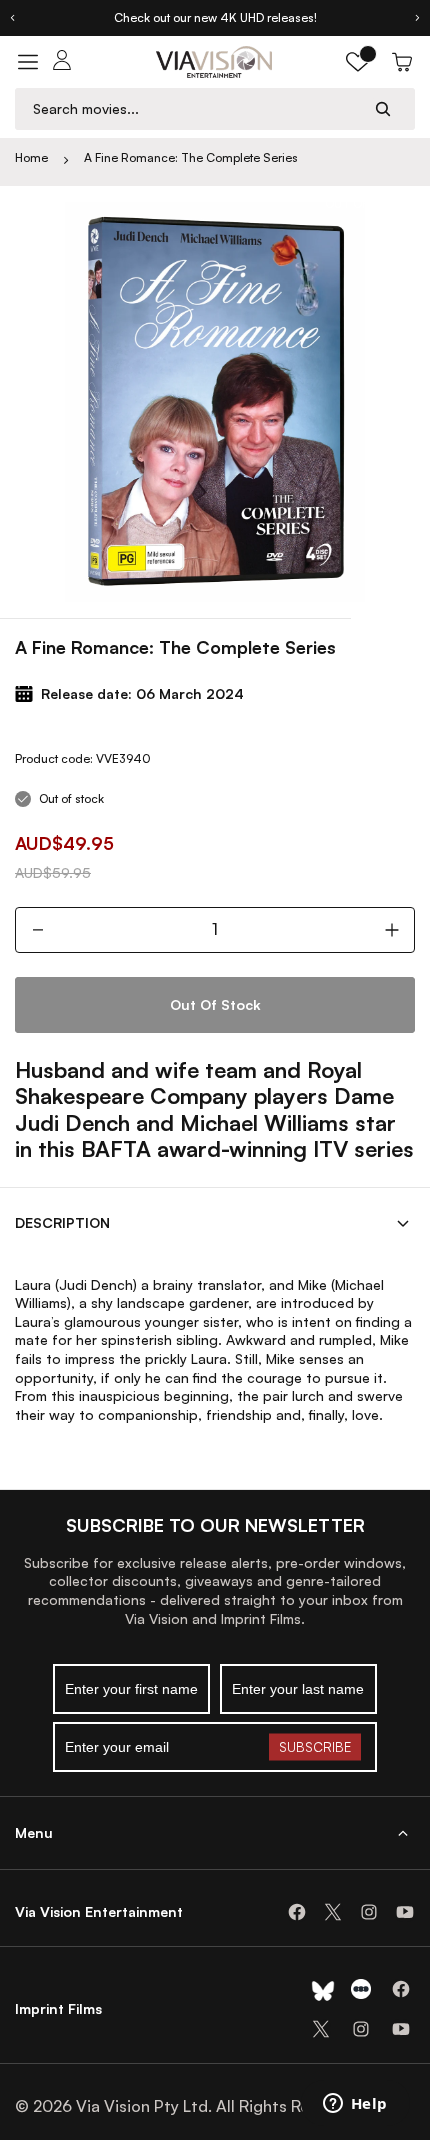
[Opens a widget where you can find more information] (355, 2105)
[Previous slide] (12, 18)
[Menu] (28, 62)
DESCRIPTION (62, 1222)
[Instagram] (369, 1912)
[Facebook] (297, 1912)
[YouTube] (405, 1912)
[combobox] (196, 108)
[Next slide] (418, 18)
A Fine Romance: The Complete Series (191, 157)
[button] (358, 62)
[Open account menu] (62, 62)
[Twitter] (333, 1912)
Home (31, 157)
